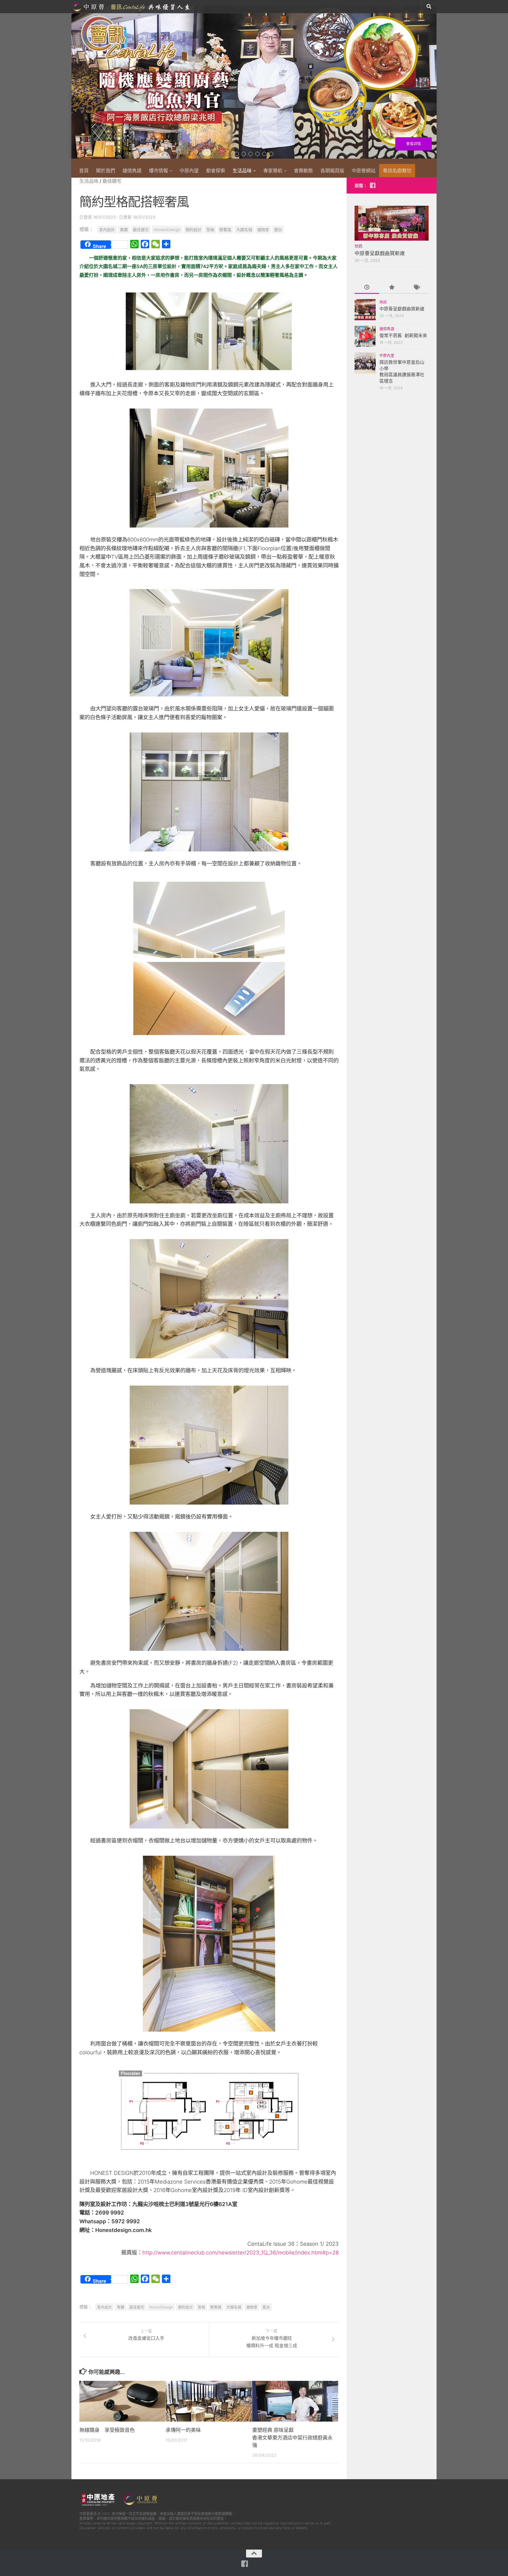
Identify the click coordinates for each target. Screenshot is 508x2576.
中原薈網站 (132, 7)
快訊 (359, 246)
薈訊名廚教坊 (397, 171)
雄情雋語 (132, 171)
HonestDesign (167, 230)
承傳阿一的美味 (183, 2430)
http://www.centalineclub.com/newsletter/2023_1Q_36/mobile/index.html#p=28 (241, 2252)
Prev (75, 85)
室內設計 (107, 230)
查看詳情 (411, 144)
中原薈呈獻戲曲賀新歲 (380, 253)
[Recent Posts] (367, 288)
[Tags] (416, 288)
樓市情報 (158, 171)
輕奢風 (225, 230)
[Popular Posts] (391, 288)
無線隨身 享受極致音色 (107, 2430)
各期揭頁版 (332, 171)
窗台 (278, 230)
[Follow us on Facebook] (373, 185)
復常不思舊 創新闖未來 (403, 336)
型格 (210, 230)
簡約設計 (193, 230)
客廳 (124, 230)
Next (433, 85)
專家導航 (273, 171)
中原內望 (189, 171)
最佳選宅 (112, 181)
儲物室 (263, 230)
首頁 (84, 171)
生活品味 (242, 171)
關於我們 (106, 171)
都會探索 (216, 171)
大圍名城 (244, 230)
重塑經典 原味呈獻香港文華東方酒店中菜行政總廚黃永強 (292, 2438)
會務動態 (303, 171)
